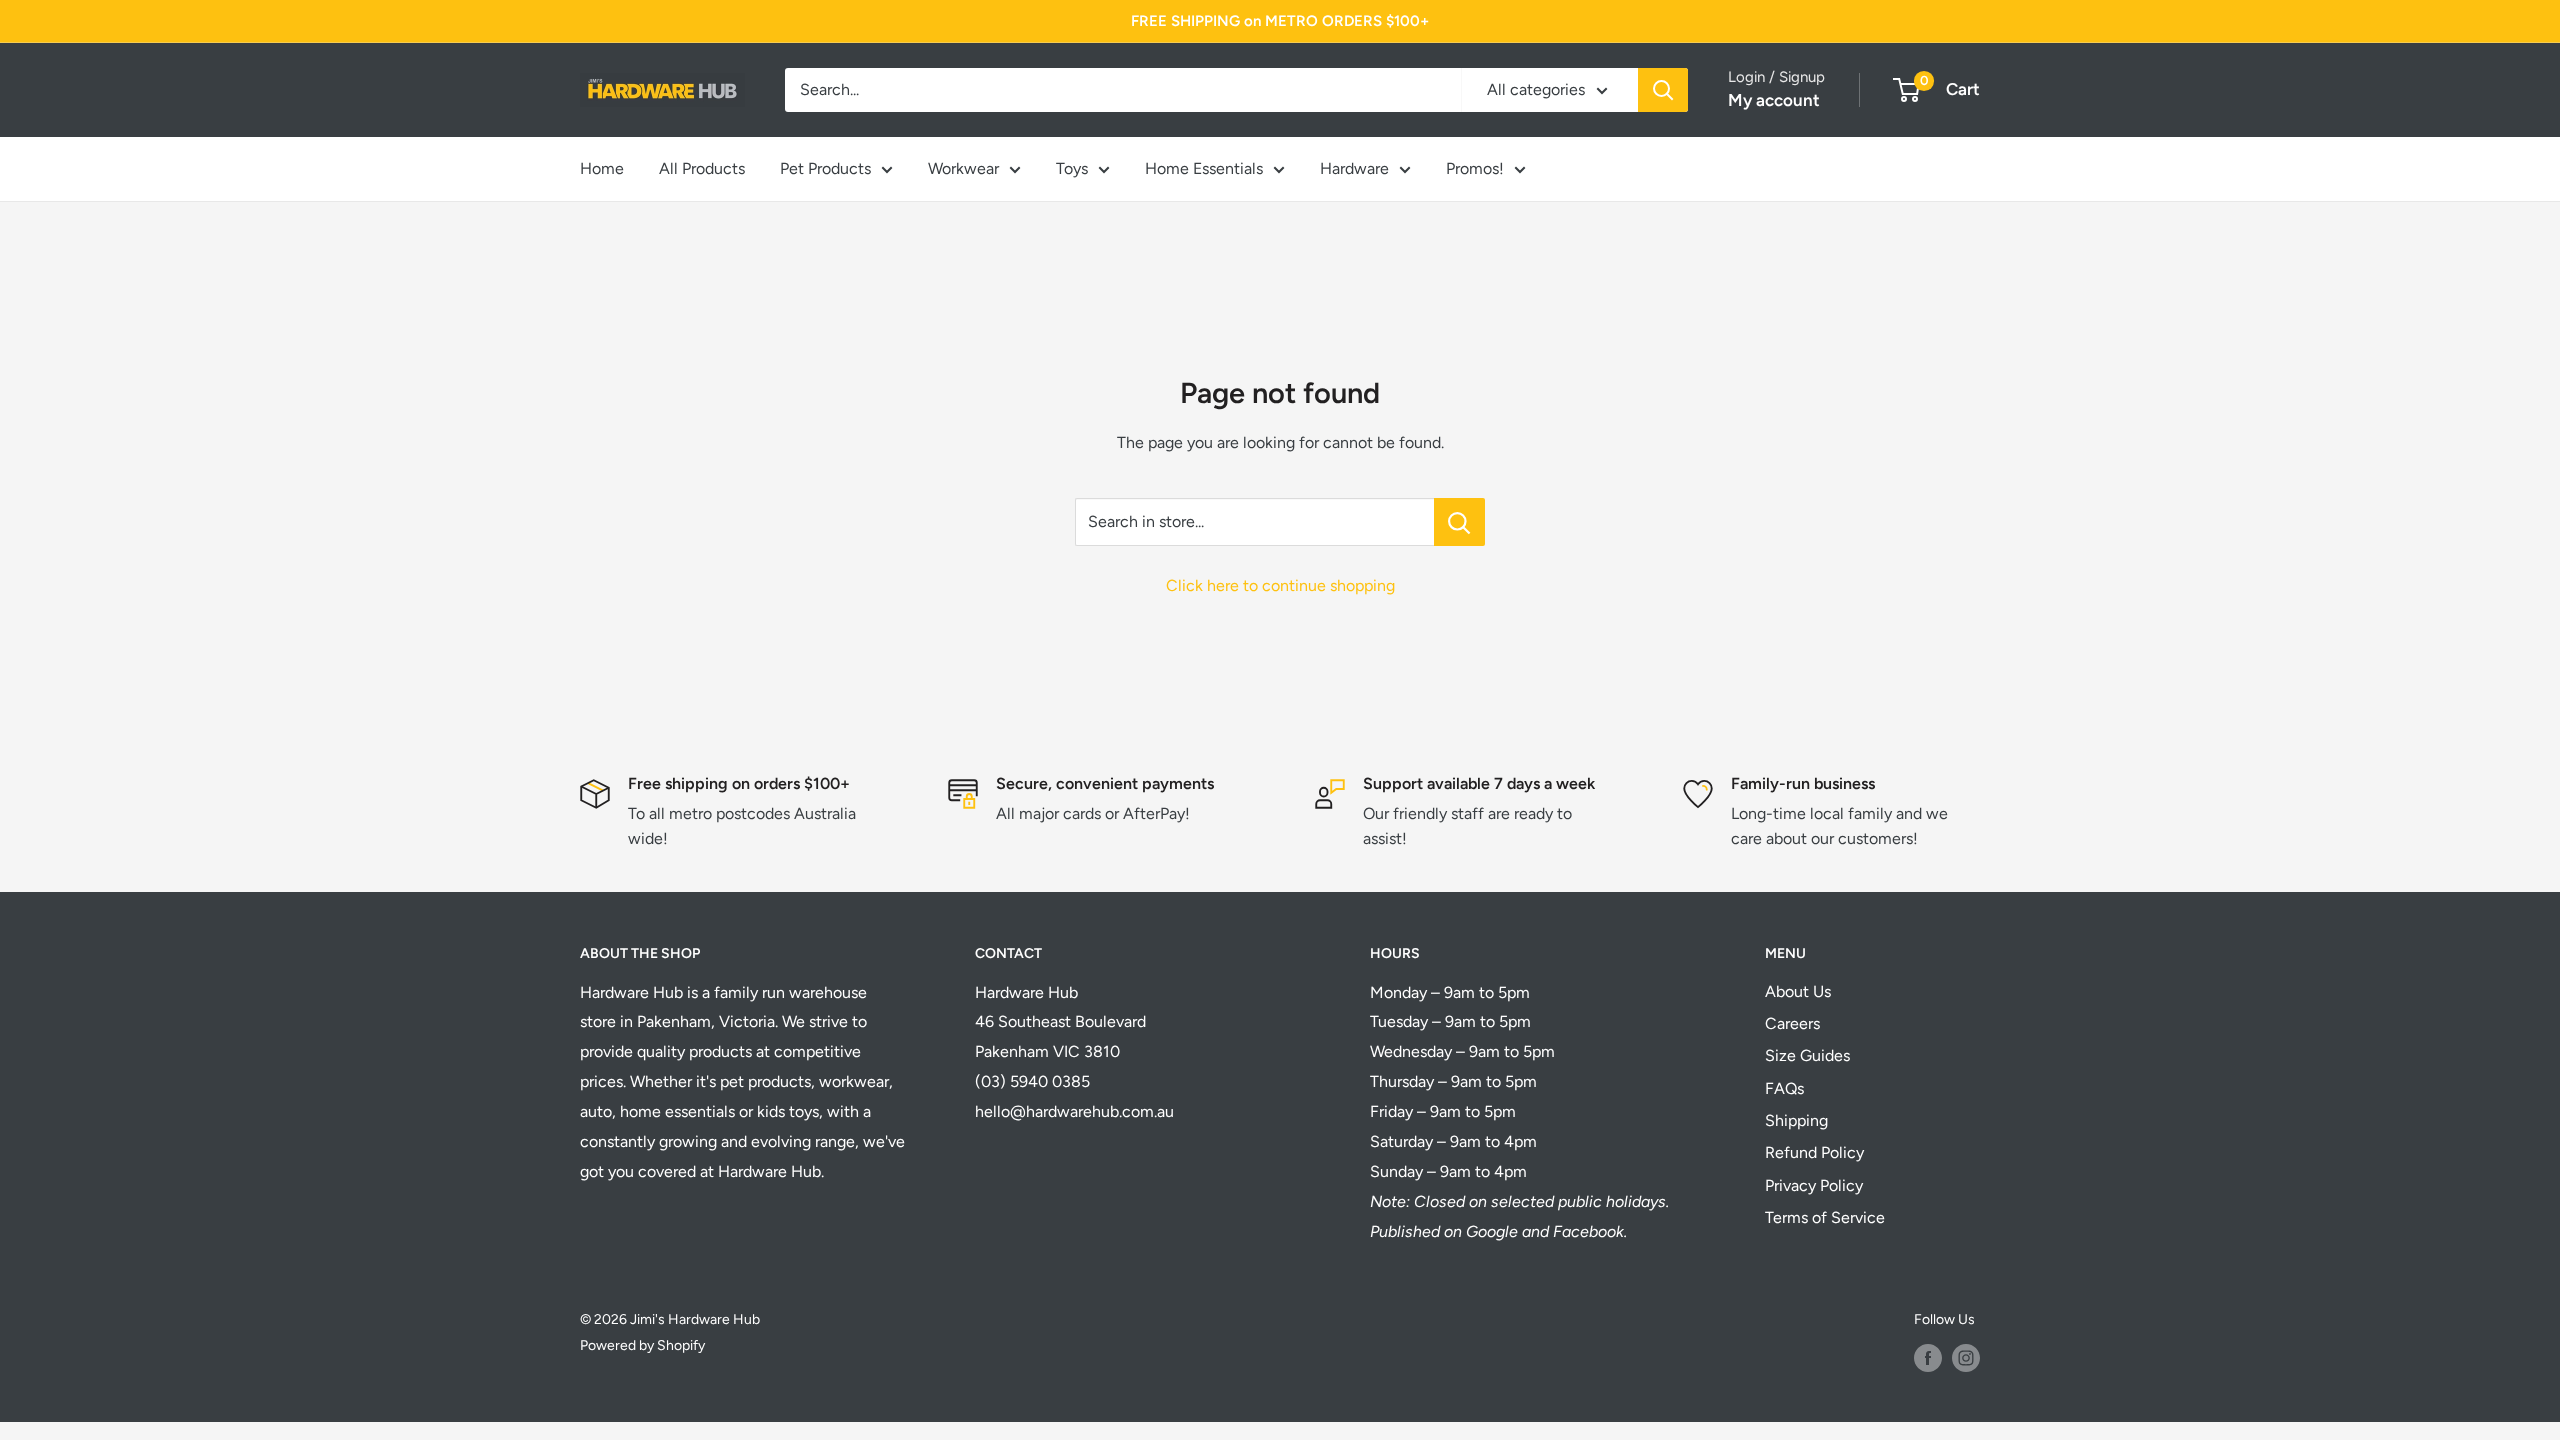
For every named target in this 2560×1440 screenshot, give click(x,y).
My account (1774, 100)
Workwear (963, 168)
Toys (1072, 168)
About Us (1798, 991)
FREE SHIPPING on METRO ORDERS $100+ (1280, 21)
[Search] (1663, 90)
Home (602, 168)
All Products (702, 168)
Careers (1792, 1023)
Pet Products (825, 168)
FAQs (1784, 1088)
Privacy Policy (1814, 1185)
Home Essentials (1204, 168)
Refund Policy (1814, 1152)
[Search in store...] (1459, 522)
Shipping (1796, 1120)
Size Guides (1807, 1055)
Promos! (1475, 168)
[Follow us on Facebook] (1928, 1358)
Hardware (1354, 168)
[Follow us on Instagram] (1966, 1358)
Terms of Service (1825, 1217)
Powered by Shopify (642, 1345)
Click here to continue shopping (1280, 585)
